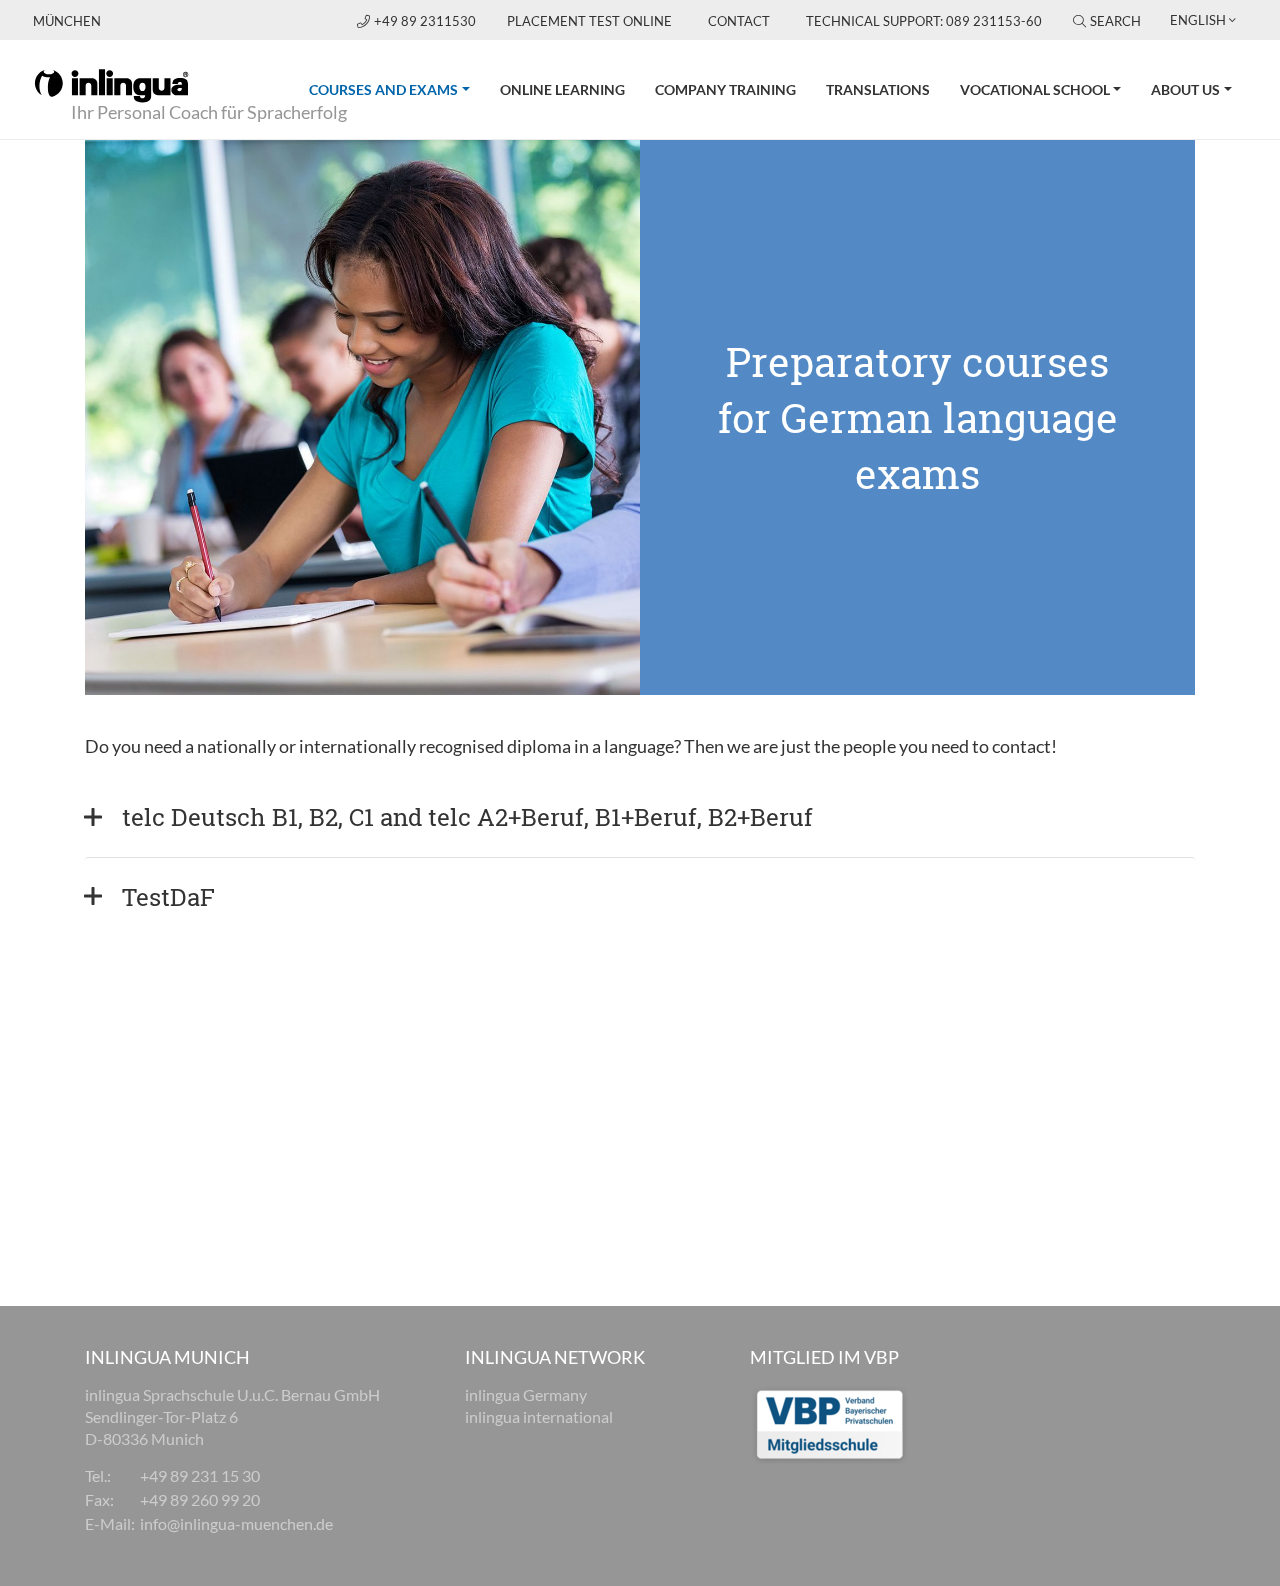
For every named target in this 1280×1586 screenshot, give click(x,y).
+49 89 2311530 (426, 21)
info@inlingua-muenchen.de (236, 1523)
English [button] (1198, 20)
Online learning (562, 89)
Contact (739, 21)
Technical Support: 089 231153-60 (924, 21)
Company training (725, 89)
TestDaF (168, 897)
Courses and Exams (397, 89)
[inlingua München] (111, 84)
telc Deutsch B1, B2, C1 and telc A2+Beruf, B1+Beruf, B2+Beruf (470, 817)
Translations (878, 89)
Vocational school (1035, 89)
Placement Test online (589, 21)
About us (1185, 89)
